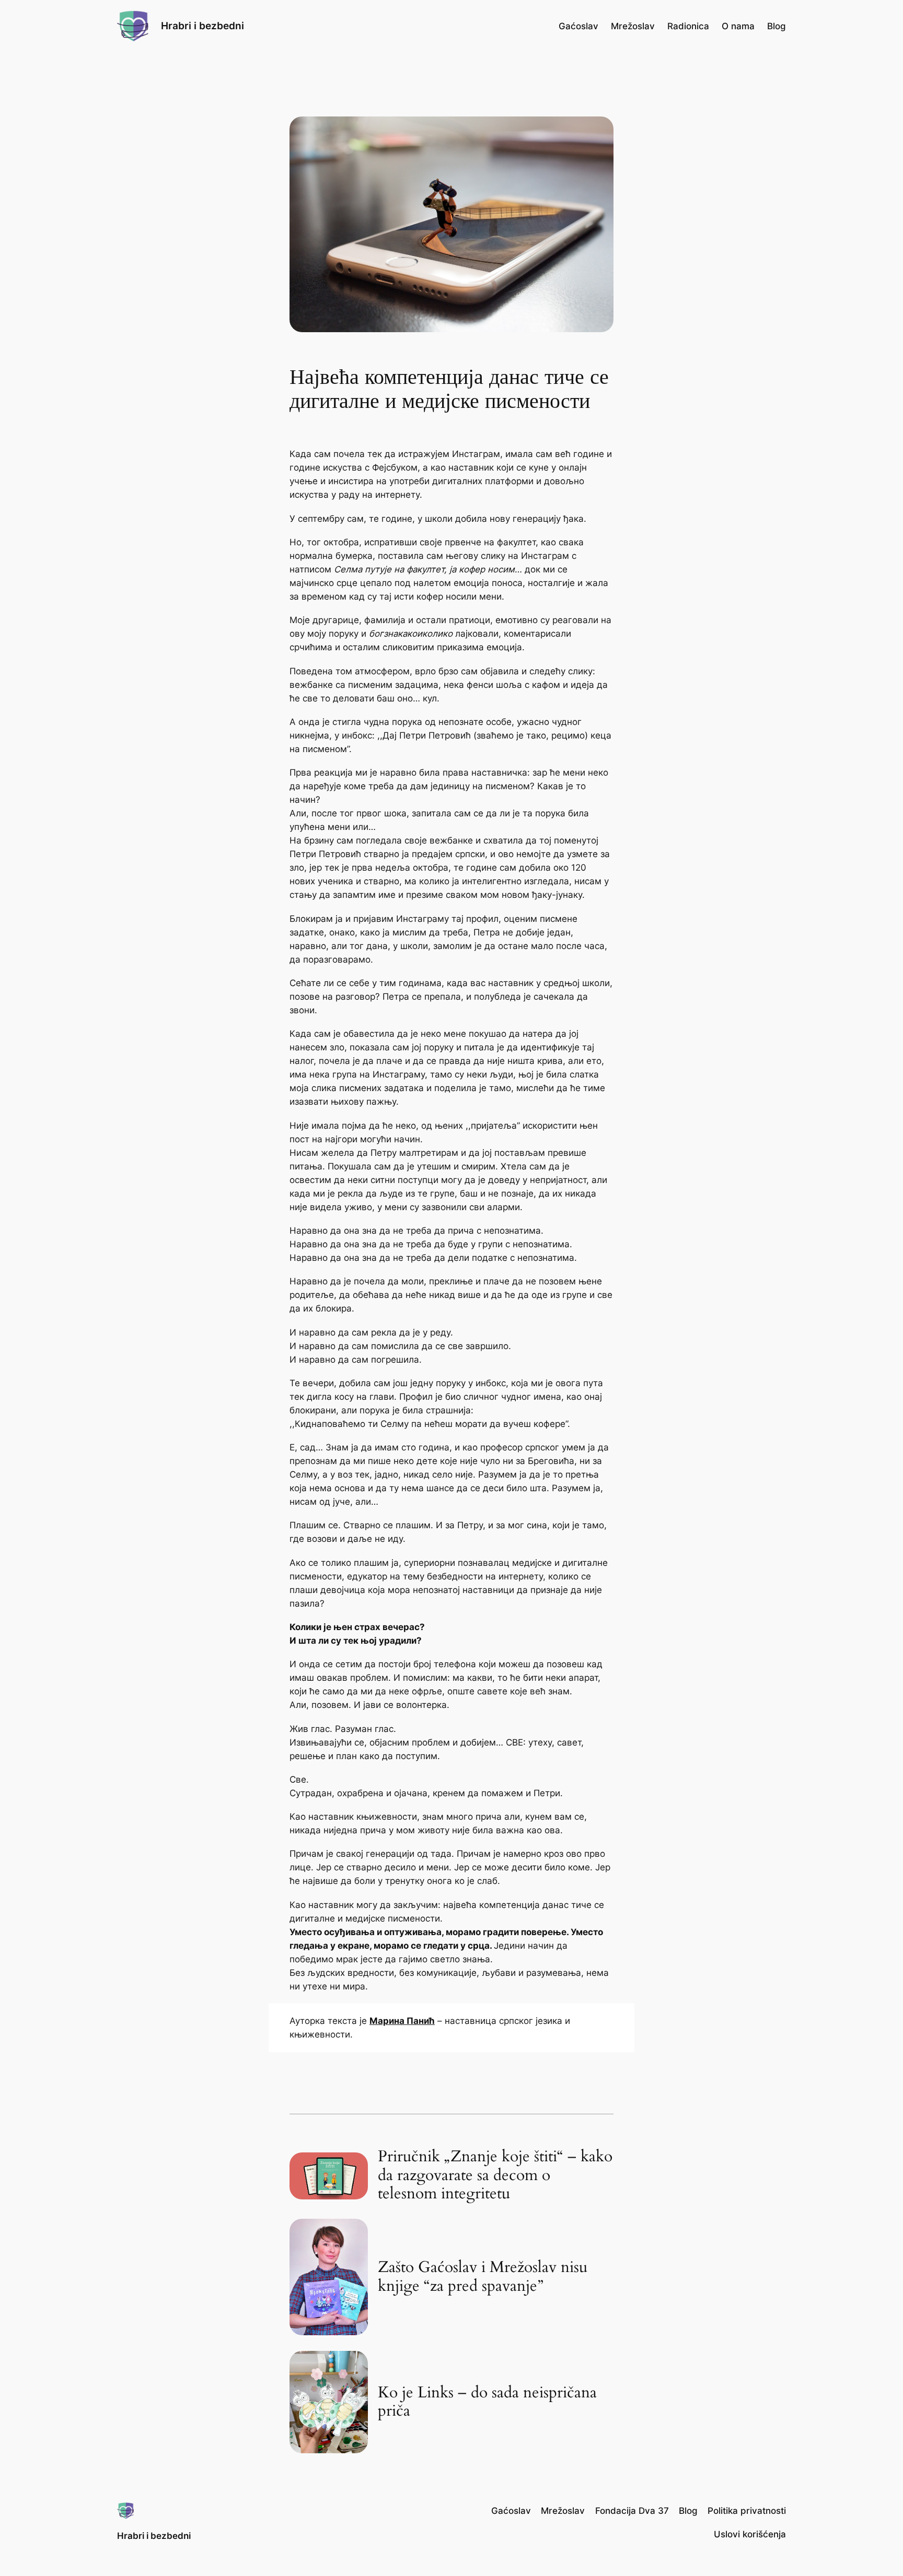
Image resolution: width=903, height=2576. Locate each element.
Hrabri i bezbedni (202, 26)
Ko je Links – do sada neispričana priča (487, 2402)
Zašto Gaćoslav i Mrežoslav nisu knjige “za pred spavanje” (483, 2277)
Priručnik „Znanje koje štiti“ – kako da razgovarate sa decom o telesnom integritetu (495, 2176)
